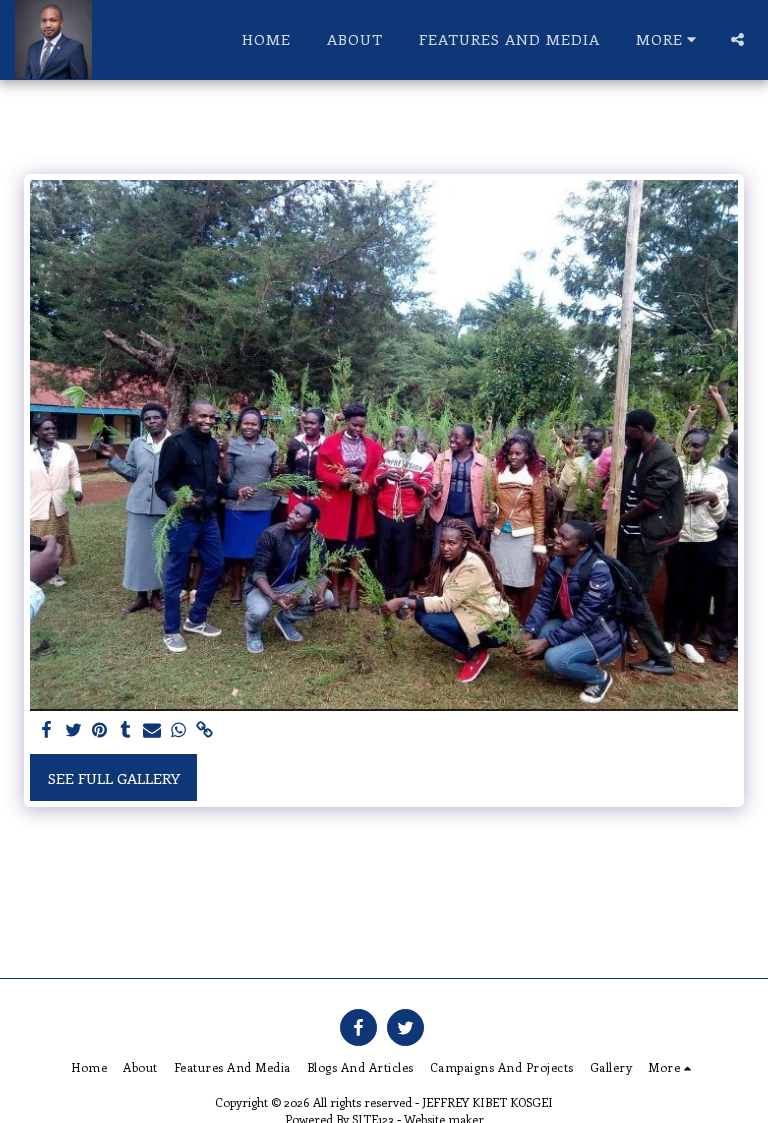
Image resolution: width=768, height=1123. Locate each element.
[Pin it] (99, 730)
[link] (204, 730)
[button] (737, 39)
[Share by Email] (152, 730)
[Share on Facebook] (47, 730)
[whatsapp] (178, 730)
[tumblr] (125, 730)
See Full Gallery (114, 778)
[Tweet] (73, 730)
